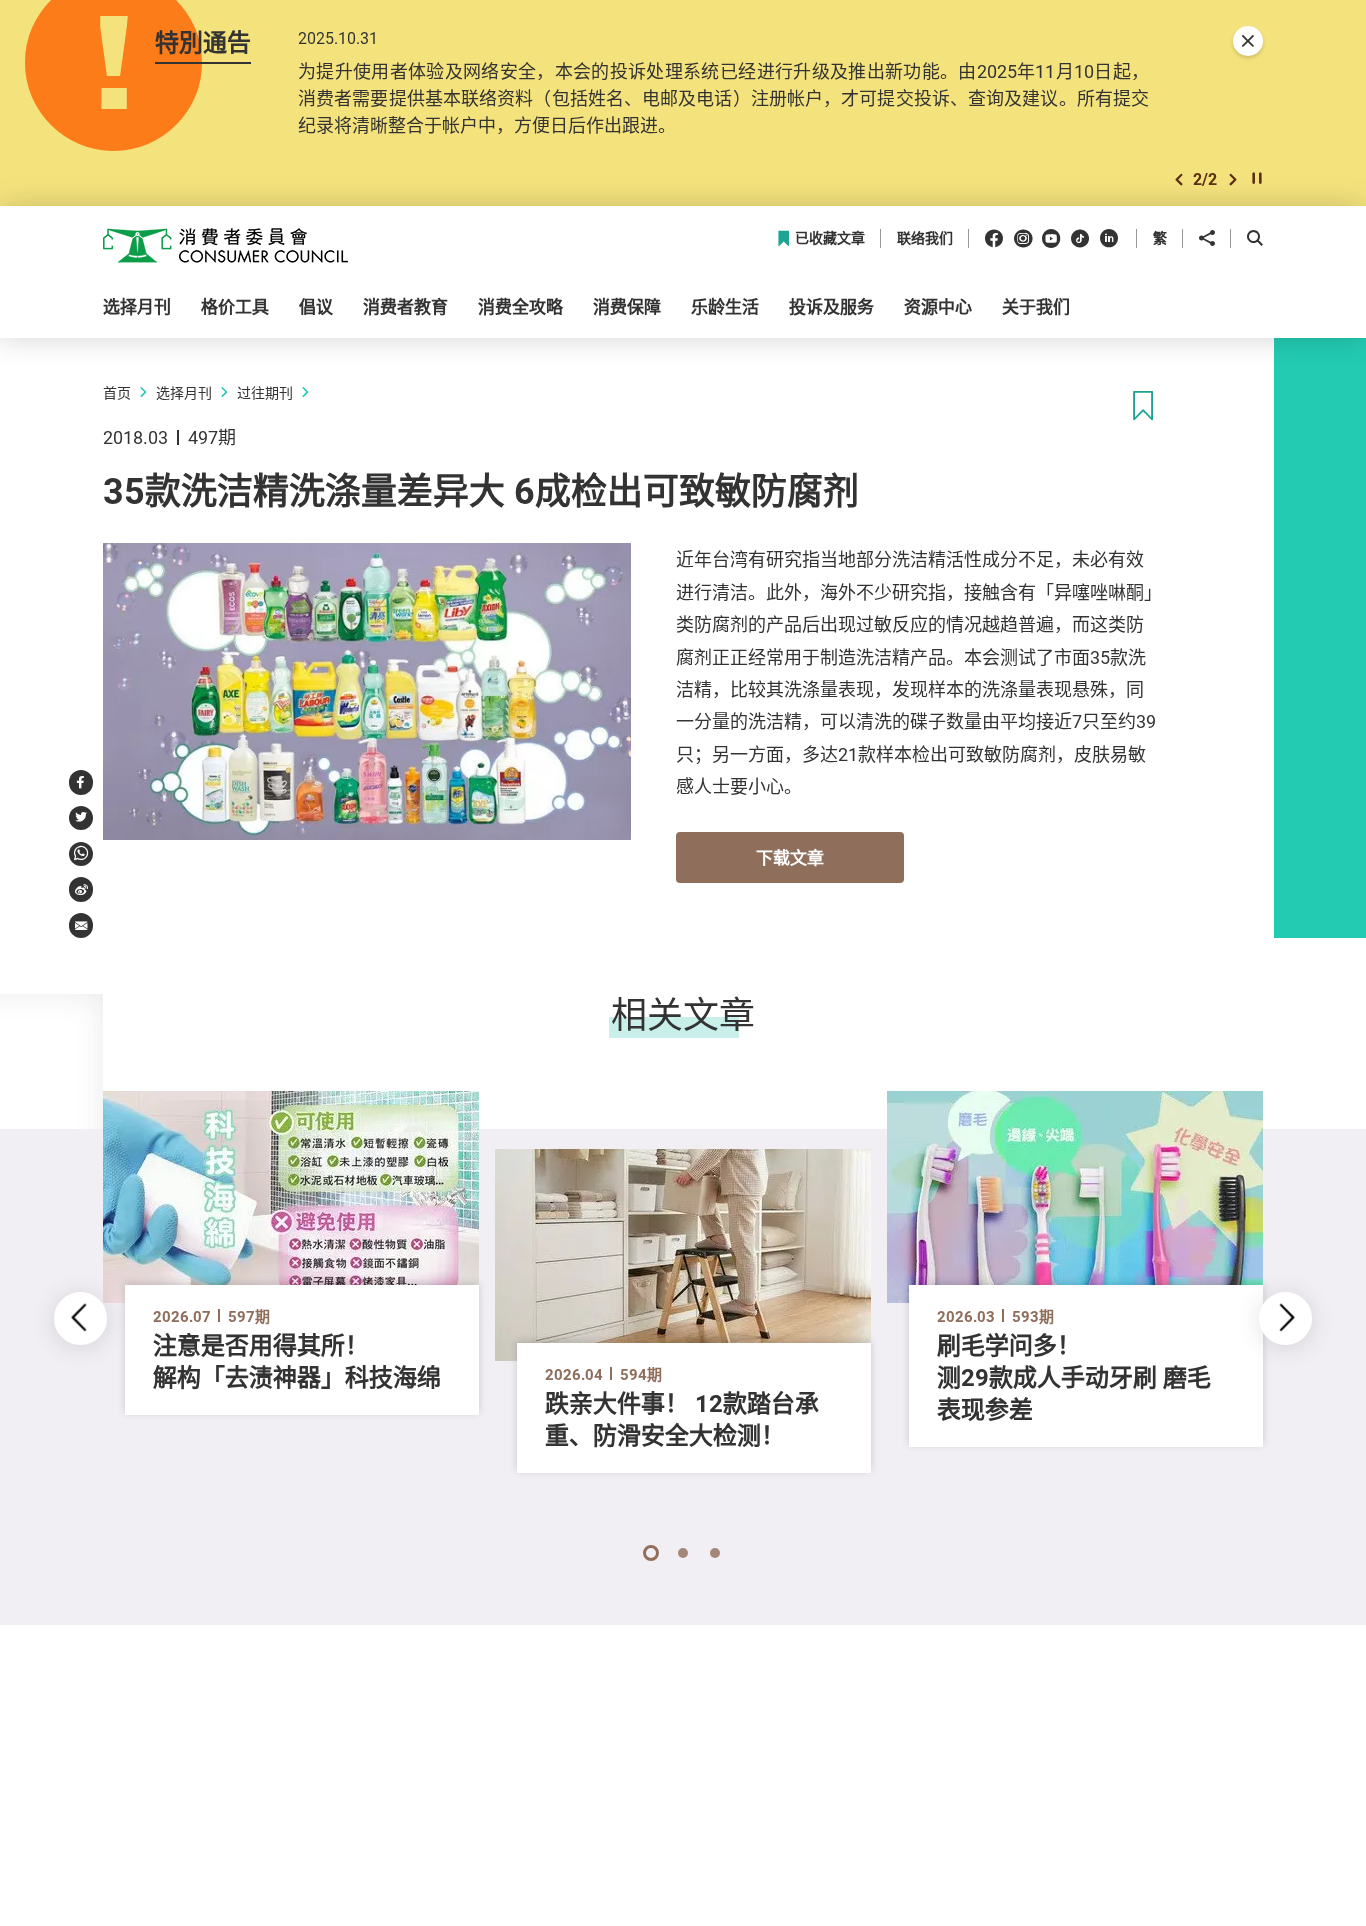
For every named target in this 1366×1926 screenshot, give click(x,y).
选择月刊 (184, 392)
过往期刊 (265, 392)
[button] (1179, 179)
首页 (117, 392)
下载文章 (790, 857)
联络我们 (925, 238)
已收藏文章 (830, 238)
